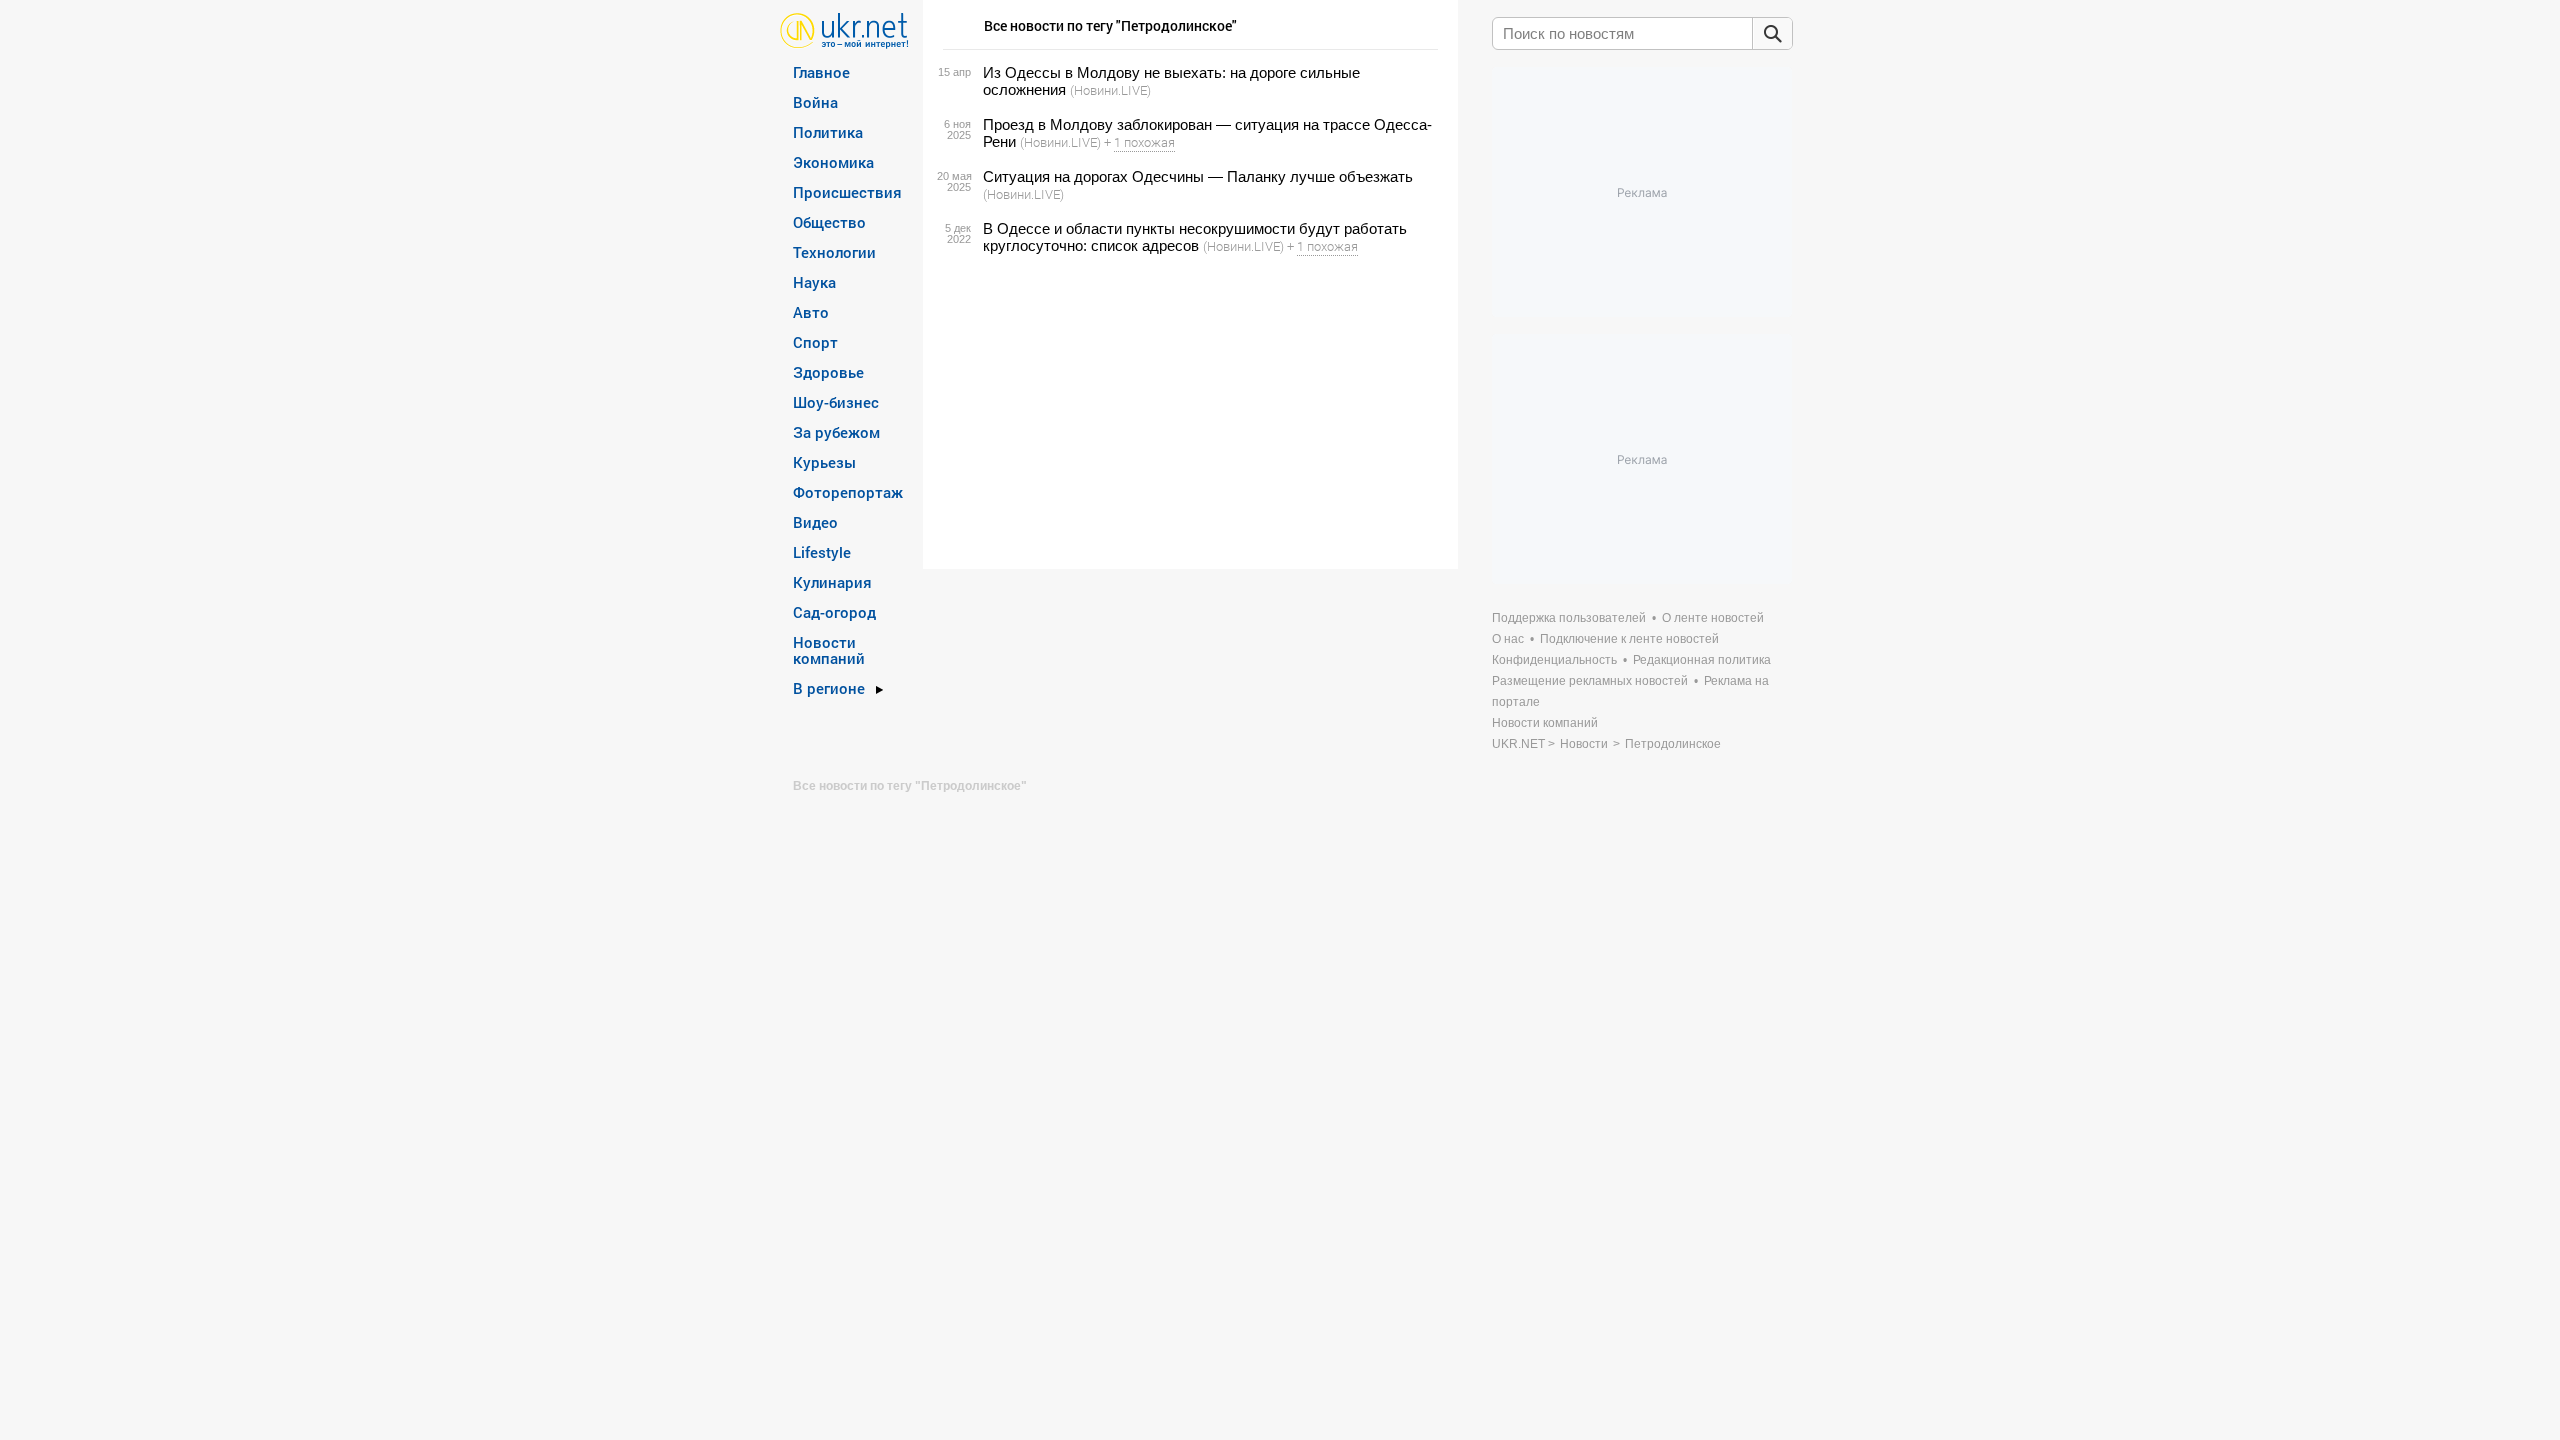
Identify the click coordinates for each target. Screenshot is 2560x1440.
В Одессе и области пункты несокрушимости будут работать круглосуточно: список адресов (1195, 237)
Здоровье (828, 372)
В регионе (829, 688)
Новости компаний (829, 650)
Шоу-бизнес (836, 402)
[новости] (844, 29)
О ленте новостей (1713, 618)
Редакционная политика (1702, 660)
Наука (814, 282)
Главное (821, 72)
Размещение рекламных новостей (1590, 681)
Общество (829, 222)
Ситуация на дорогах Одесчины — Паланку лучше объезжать (1198, 176)
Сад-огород (834, 612)
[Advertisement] (1187, 412)
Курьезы (824, 462)
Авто (811, 312)
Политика (828, 132)
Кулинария (832, 582)
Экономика (833, 162)
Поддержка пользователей (1569, 618)
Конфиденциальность (1554, 660)
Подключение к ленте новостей (1629, 639)
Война (815, 102)
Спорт (815, 342)
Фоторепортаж (848, 492)
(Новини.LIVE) (1110, 90)
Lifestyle (822, 552)
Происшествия (847, 192)
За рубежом (836, 432)
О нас (1508, 639)
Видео (815, 522)
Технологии (834, 252)
